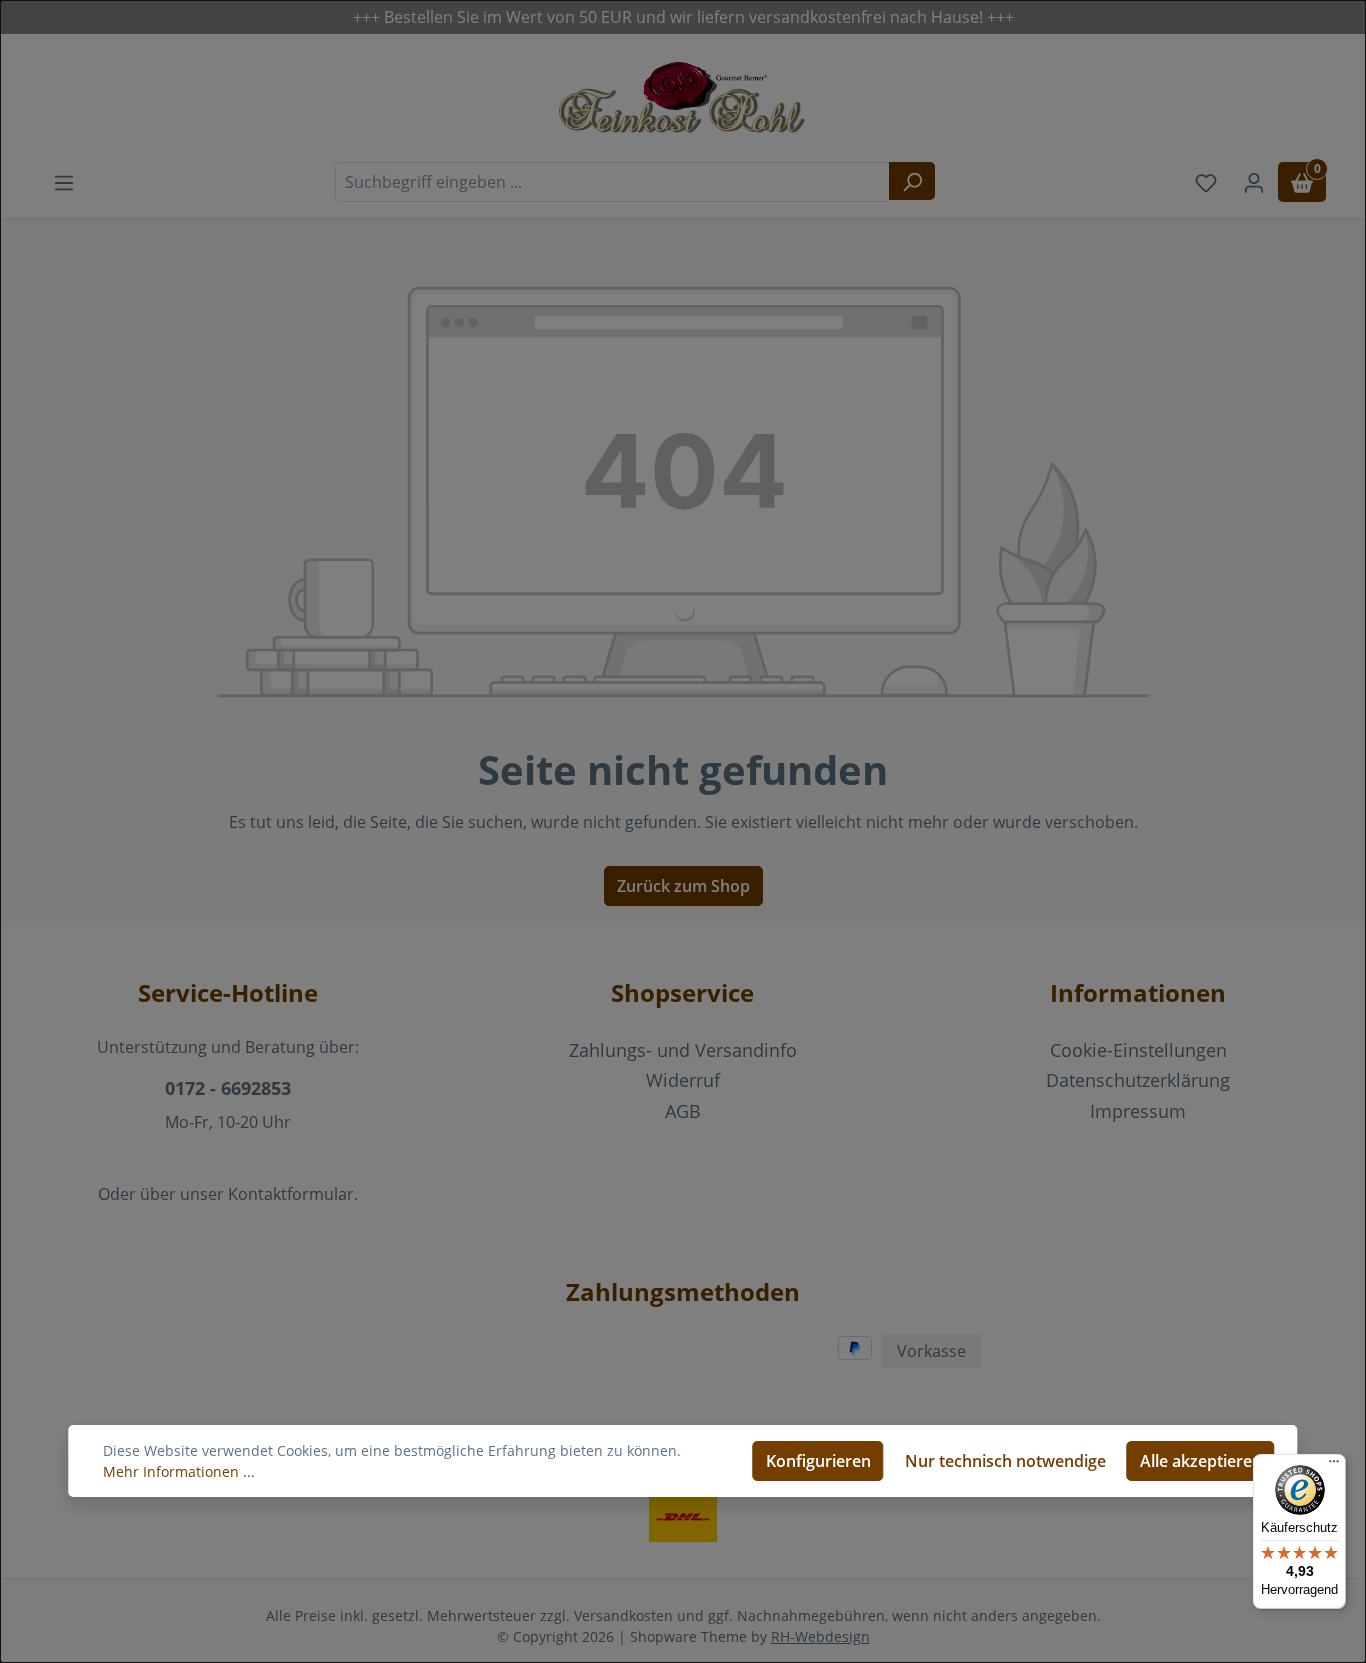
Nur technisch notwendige (1005, 1461)
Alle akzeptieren (1201, 1461)
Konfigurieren (818, 1461)
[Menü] (1334, 1466)
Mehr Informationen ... (179, 1471)
